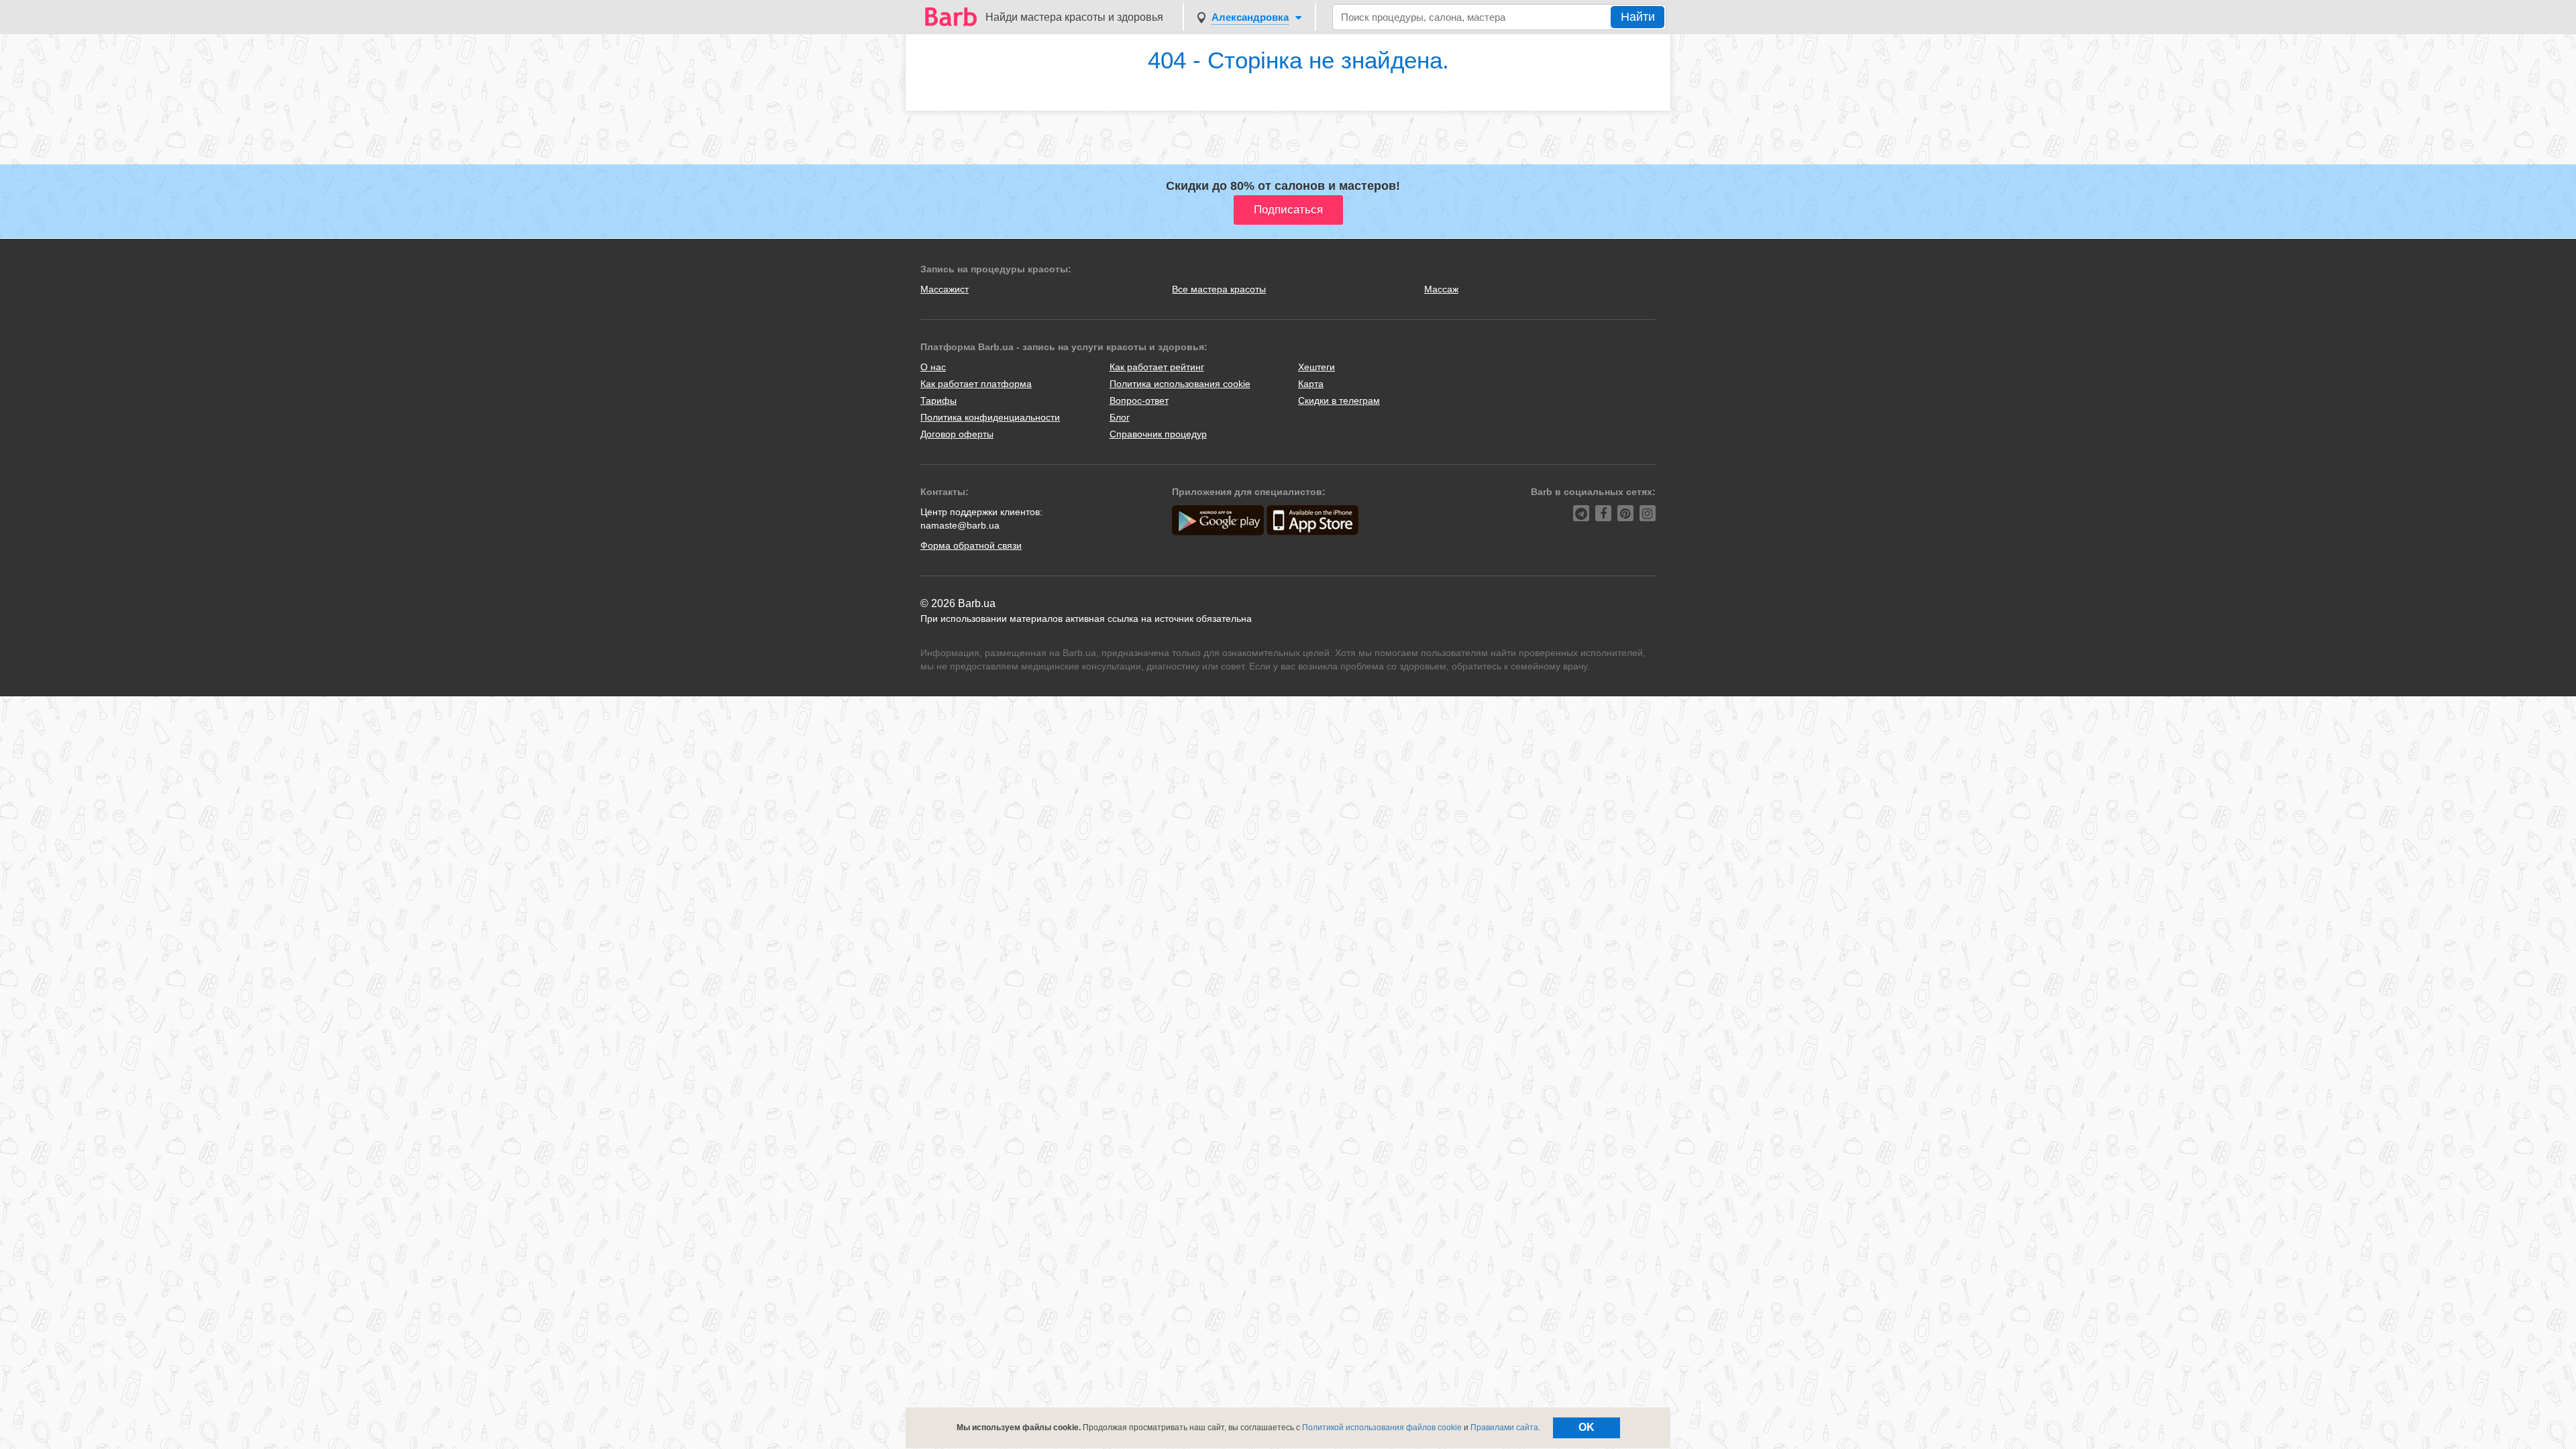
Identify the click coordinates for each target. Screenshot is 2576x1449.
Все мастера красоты (1219, 289)
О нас (933, 367)
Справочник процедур (1158, 434)
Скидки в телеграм (1339, 400)
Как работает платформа (976, 384)
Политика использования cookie (1180, 384)
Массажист (945, 289)
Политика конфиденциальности (990, 417)
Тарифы (938, 400)
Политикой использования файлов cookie (1382, 1428)
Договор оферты (957, 434)
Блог (1120, 417)
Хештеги (1317, 367)
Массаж (1441, 289)
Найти (1638, 17)
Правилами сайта (1504, 1428)
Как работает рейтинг (1157, 367)
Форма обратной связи (971, 545)
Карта (1311, 384)
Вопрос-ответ (1139, 400)
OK (1587, 1427)
